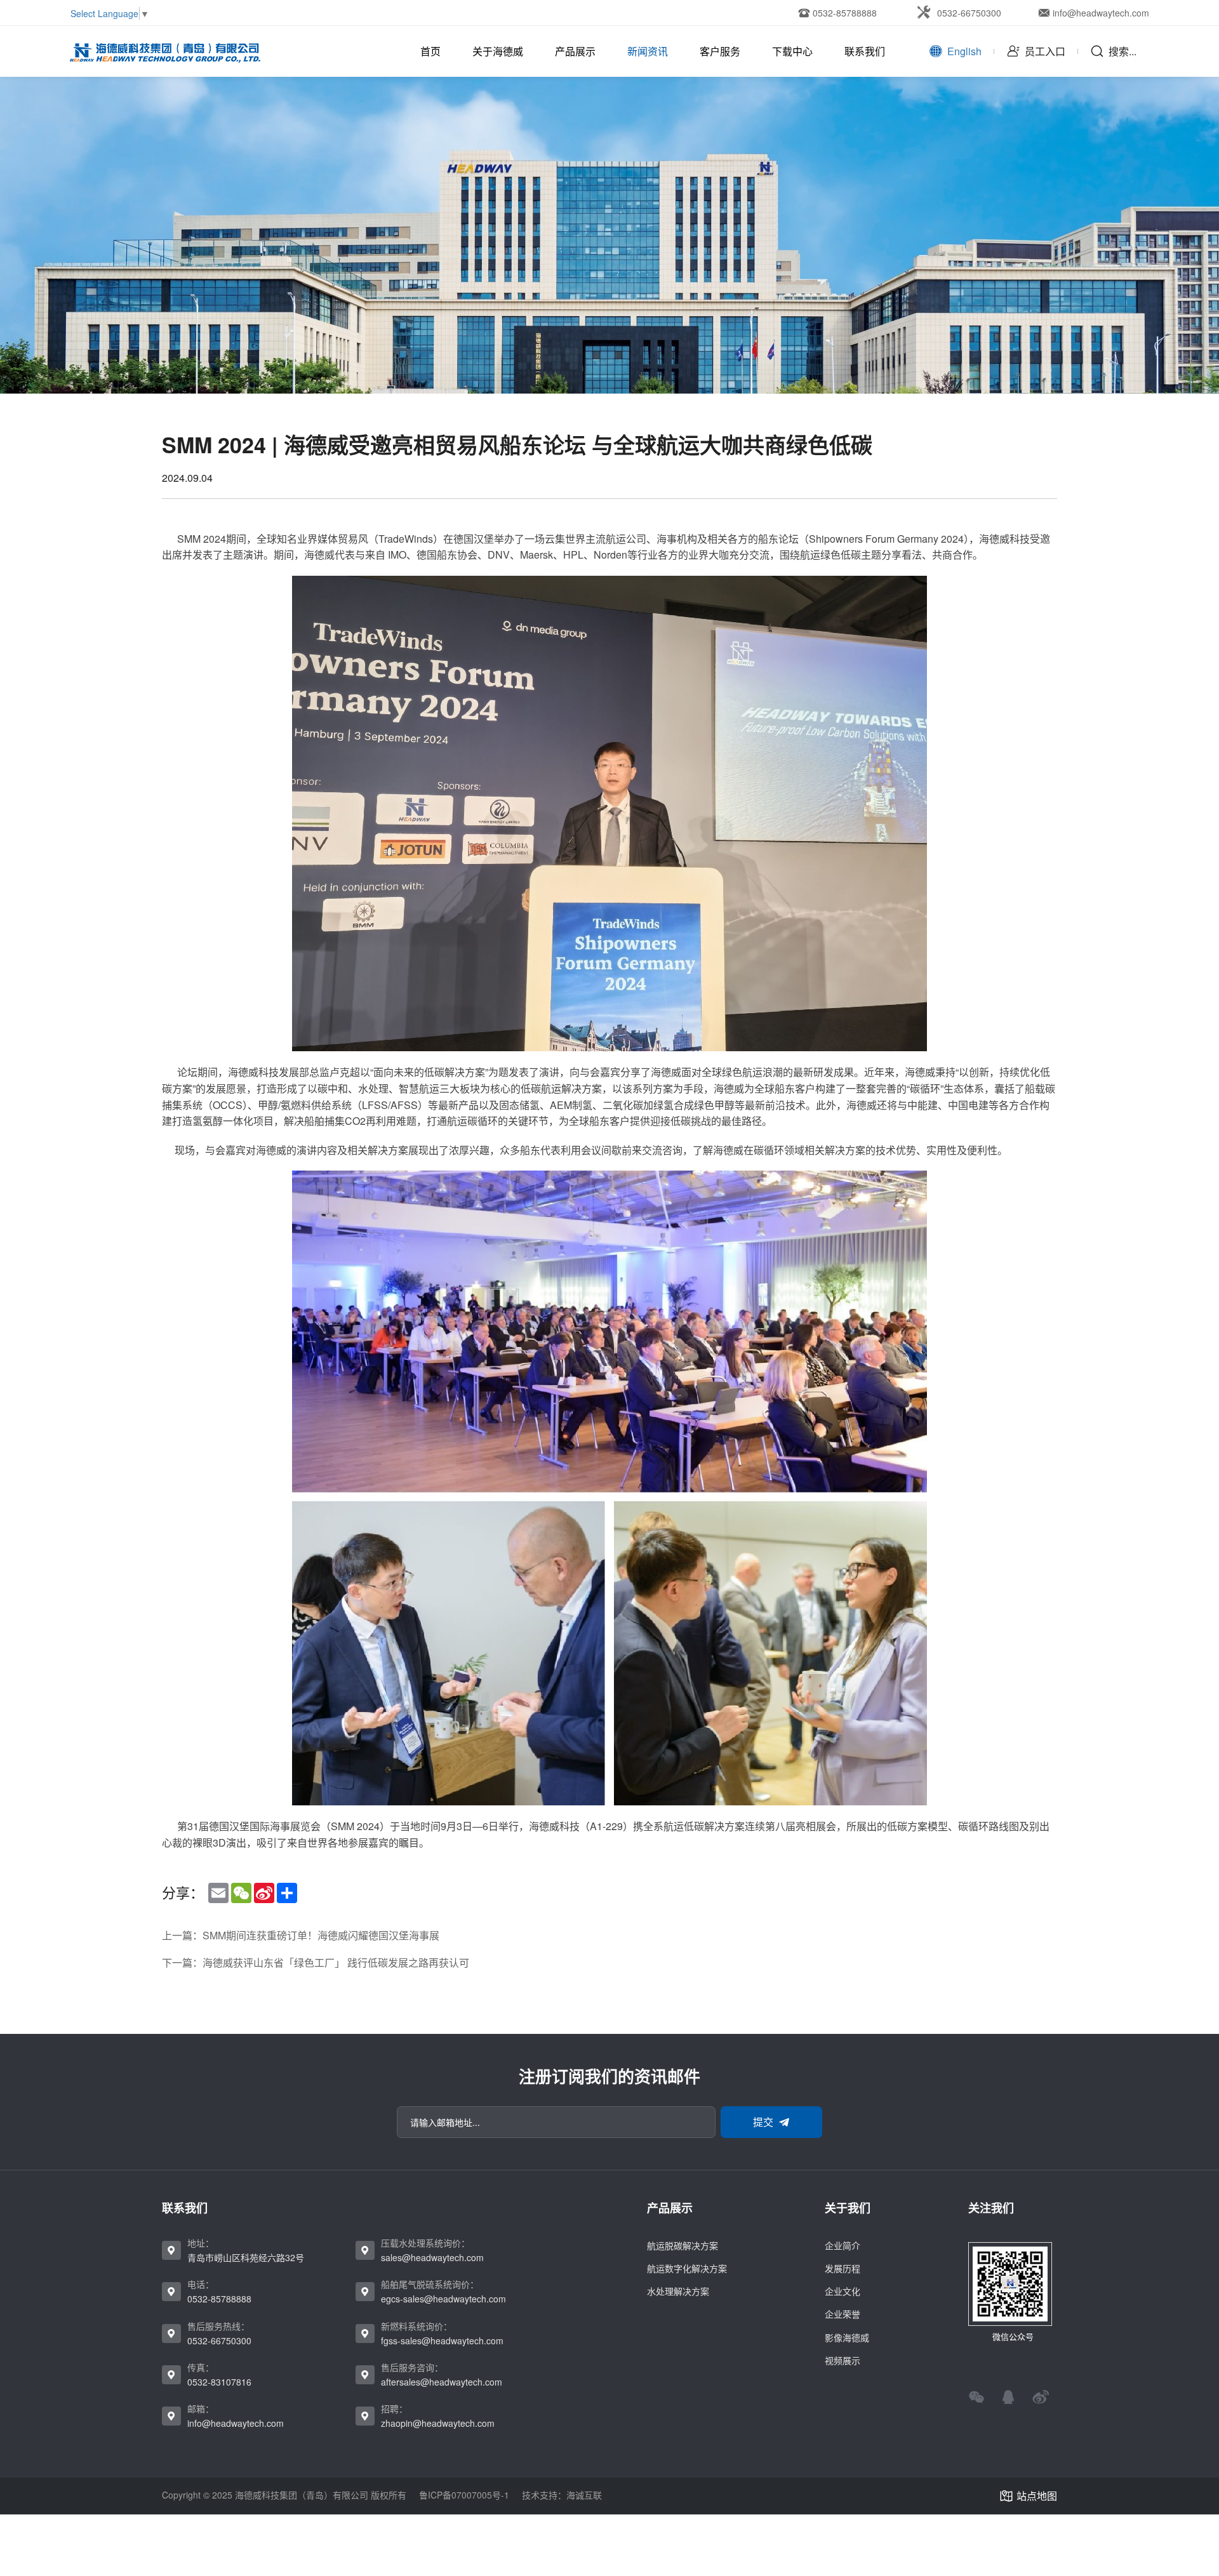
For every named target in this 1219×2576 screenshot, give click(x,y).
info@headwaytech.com (236, 2423)
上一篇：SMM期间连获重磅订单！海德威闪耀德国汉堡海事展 (301, 1935)
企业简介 (843, 2245)
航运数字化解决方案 (687, 2268)
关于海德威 (498, 51)
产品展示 (575, 51)
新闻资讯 (648, 51)
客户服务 (720, 51)
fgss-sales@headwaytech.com (442, 2340)
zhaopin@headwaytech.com (438, 2423)
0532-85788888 (219, 2299)
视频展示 (843, 2360)
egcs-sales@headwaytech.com (443, 2299)
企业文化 (843, 2291)
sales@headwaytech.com (432, 2257)
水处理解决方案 (678, 2291)
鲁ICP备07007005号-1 (464, 2495)
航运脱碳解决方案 (683, 2245)
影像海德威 (847, 2337)
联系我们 (865, 51)
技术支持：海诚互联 (562, 2495)
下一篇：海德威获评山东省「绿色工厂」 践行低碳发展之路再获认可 (316, 1963)
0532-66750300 (219, 2340)
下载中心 (792, 51)
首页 (430, 51)
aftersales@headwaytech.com (442, 2382)
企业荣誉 (843, 2314)
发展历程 (843, 2268)
